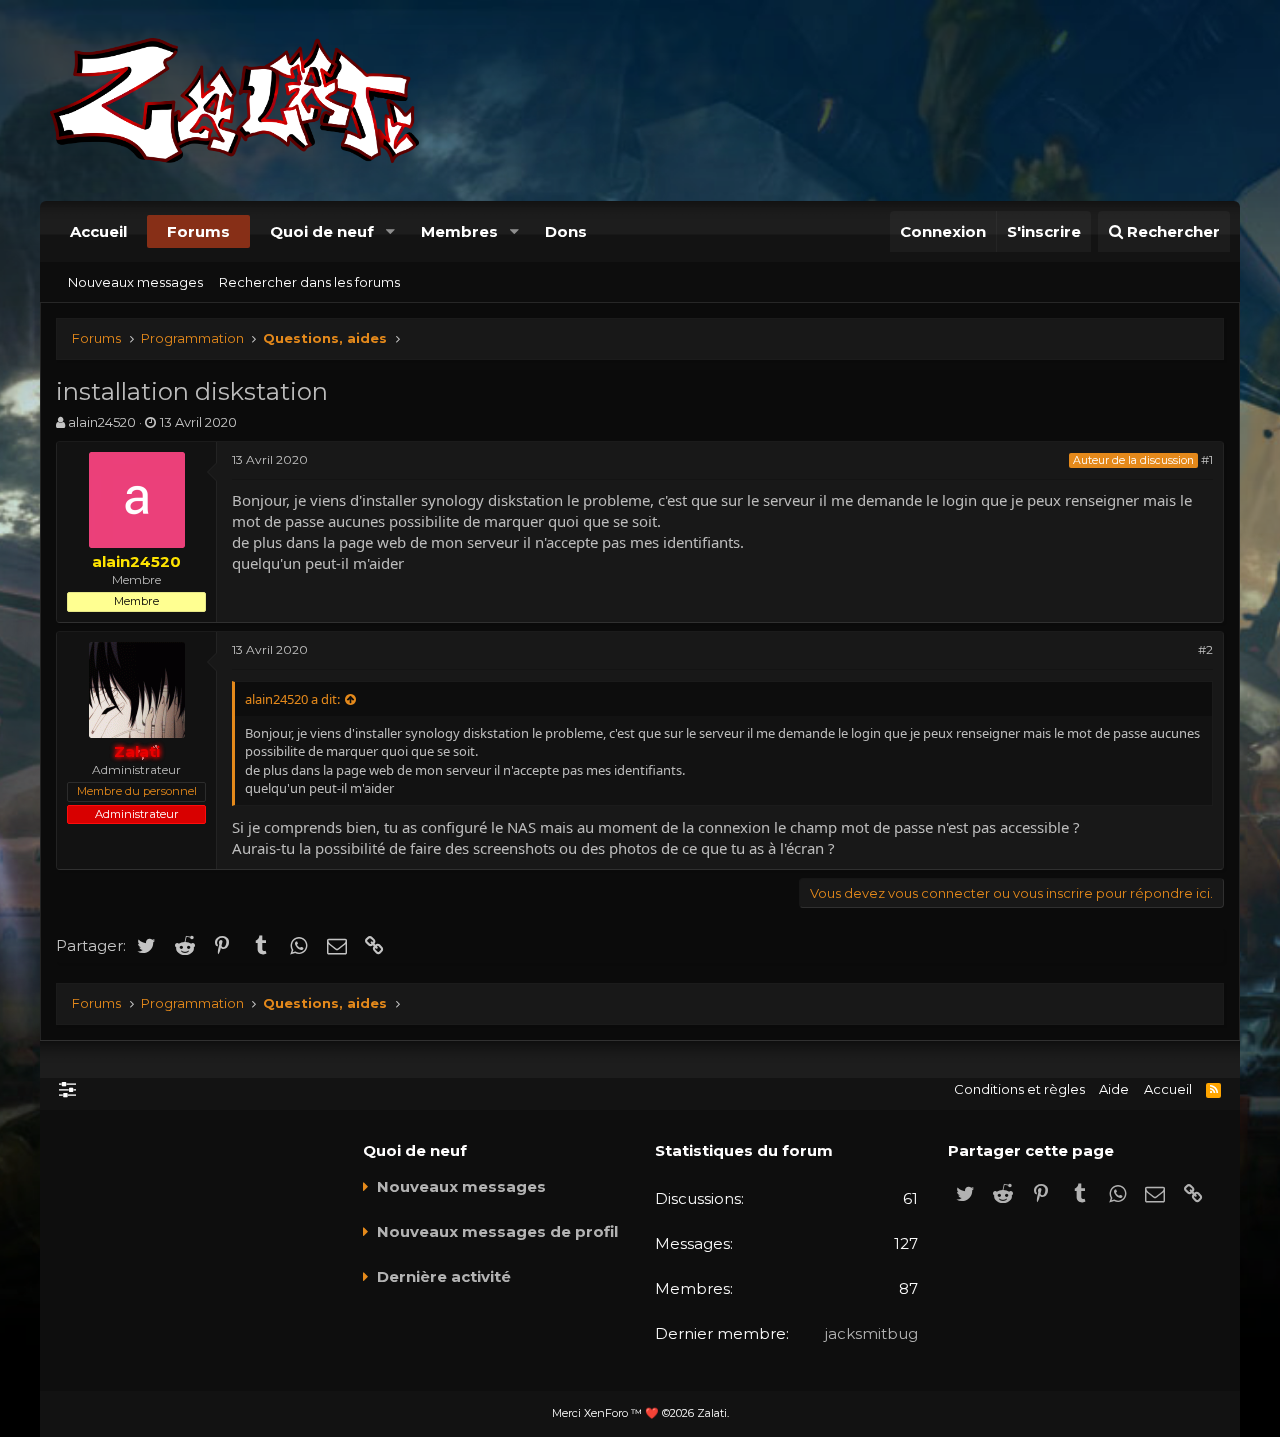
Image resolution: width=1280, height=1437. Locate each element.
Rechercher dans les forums (309, 282)
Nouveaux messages (135, 282)
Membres (459, 231)
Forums (198, 231)
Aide (1114, 1089)
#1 (1207, 459)
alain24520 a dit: (292, 699)
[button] (390, 231)
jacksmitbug (871, 1333)
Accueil (98, 231)
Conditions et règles (1019, 1089)
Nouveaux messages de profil (497, 1231)
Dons (566, 231)
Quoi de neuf (322, 231)
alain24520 (102, 422)
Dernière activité (444, 1276)
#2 (1205, 649)
